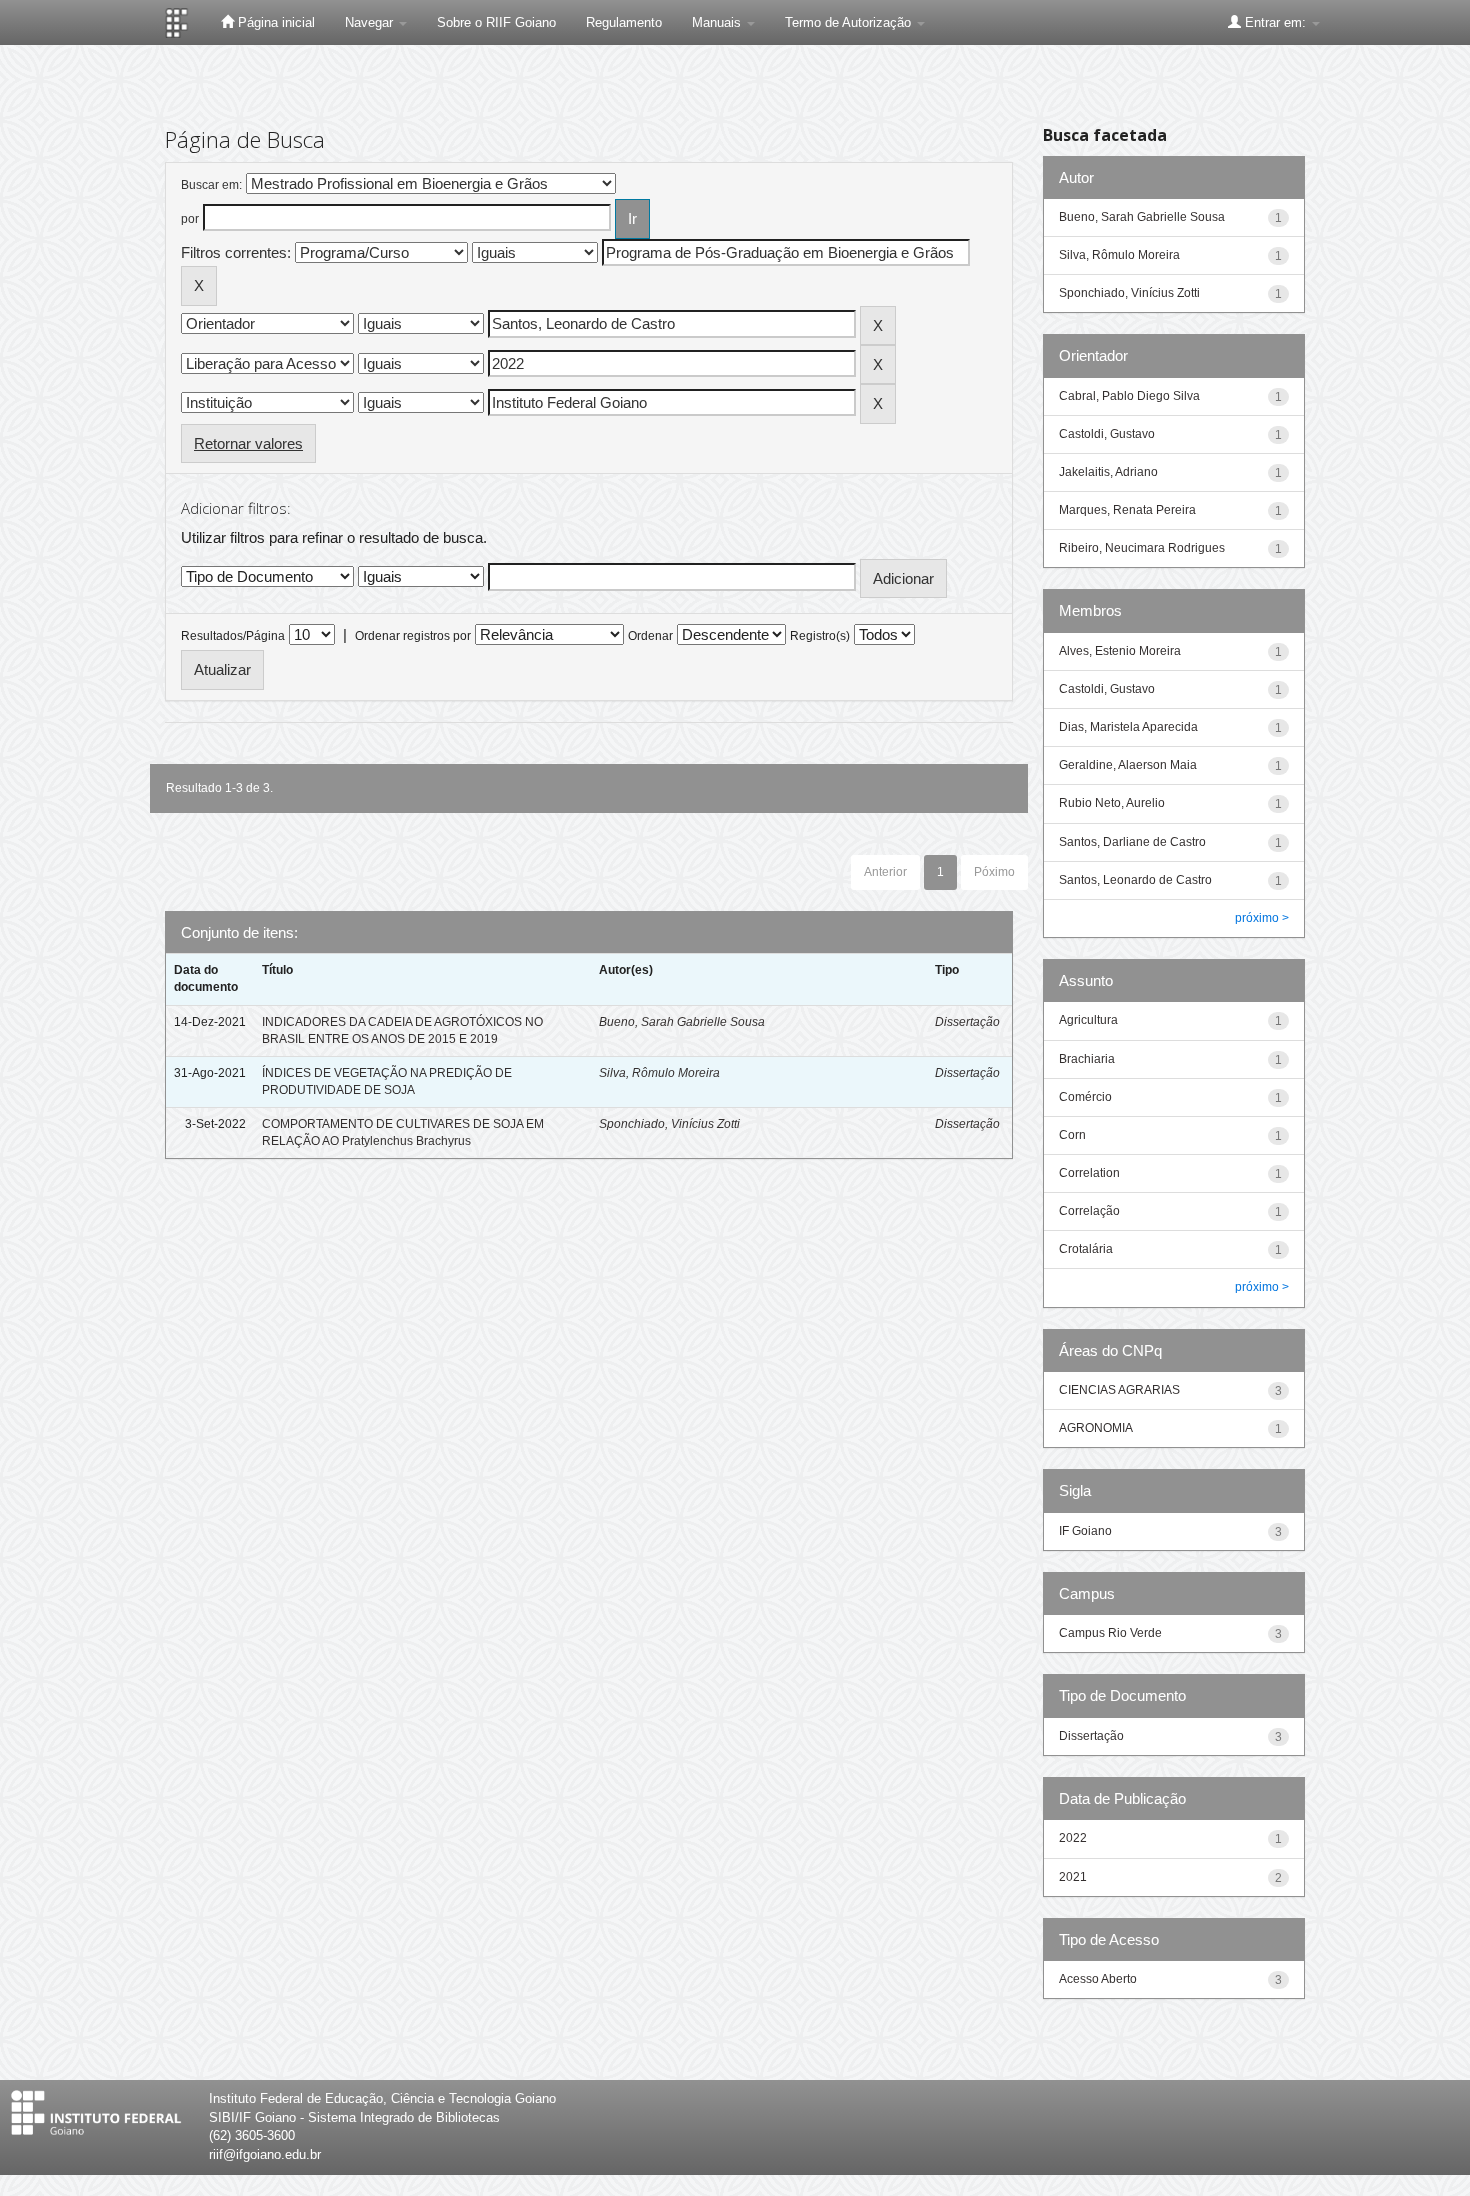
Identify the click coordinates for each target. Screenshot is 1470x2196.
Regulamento (624, 22)
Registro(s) (820, 636)
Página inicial (274, 22)
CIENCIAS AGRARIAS (1119, 1390)
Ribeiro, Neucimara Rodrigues (1142, 548)
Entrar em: (1275, 22)
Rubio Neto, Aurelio (1112, 803)
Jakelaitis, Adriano (1108, 472)
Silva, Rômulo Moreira (659, 1073)
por (190, 219)
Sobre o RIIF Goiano (496, 22)
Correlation (1089, 1173)
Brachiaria (1087, 1059)
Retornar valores (248, 443)
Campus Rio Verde (1110, 1633)
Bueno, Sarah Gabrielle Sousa (682, 1022)
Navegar (371, 22)
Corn (1072, 1135)
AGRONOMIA (1096, 1428)
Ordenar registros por (413, 636)
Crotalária (1086, 1249)
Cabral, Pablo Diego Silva (1129, 396)
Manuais (718, 22)
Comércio (1085, 1097)
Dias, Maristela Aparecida (1128, 727)
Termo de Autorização (850, 22)
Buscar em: (211, 185)
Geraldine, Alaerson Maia (1128, 765)
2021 (1073, 1877)
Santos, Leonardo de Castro (1135, 880)
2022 (1073, 1838)
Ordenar (650, 636)
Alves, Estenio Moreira (1120, 651)
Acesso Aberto (1098, 1979)
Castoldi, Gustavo (1107, 434)
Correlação (1089, 1211)
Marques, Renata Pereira (1127, 510)
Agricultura (1088, 1020)
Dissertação (967, 1022)
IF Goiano (1085, 1531)
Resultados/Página (233, 636)
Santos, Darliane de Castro (1132, 842)
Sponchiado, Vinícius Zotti (669, 1124)
